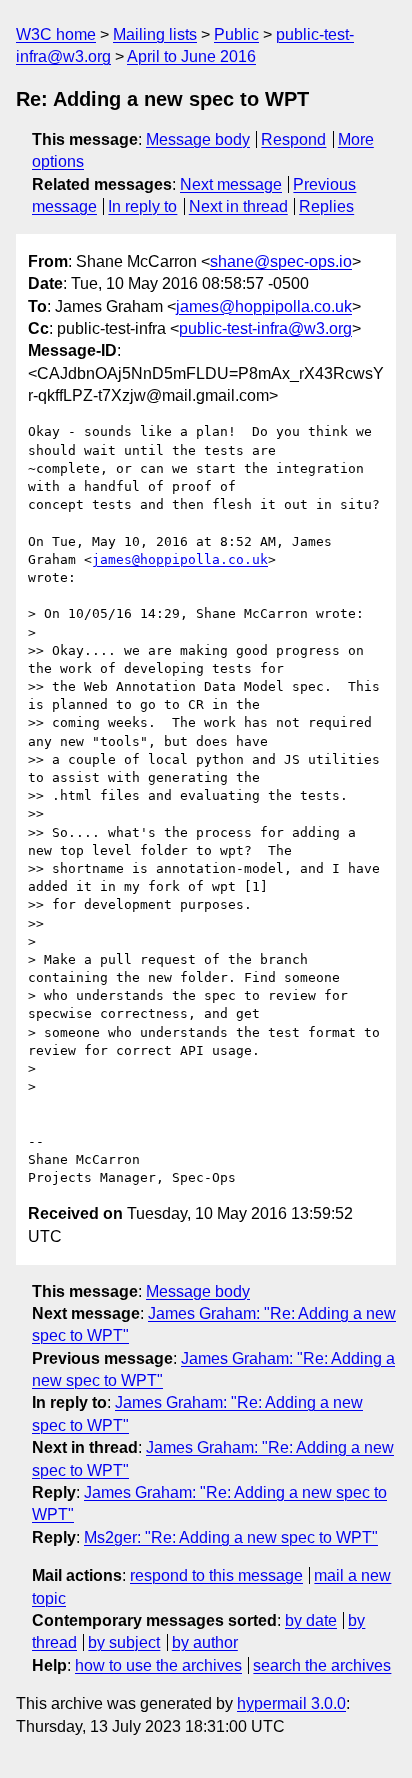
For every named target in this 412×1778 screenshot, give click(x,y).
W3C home (56, 34)
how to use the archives (158, 1665)
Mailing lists (155, 34)
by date (311, 1620)
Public (236, 34)
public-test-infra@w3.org (265, 328)
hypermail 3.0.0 (291, 1703)
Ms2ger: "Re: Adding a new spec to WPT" (231, 1537)
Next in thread (238, 206)
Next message (231, 184)
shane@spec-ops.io (281, 261)
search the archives (322, 1665)
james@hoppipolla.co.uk (264, 306)
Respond (293, 139)
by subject (124, 1642)
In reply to (142, 206)
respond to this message (216, 1575)
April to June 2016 (191, 56)
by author (205, 1642)
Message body (198, 139)
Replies (326, 206)
